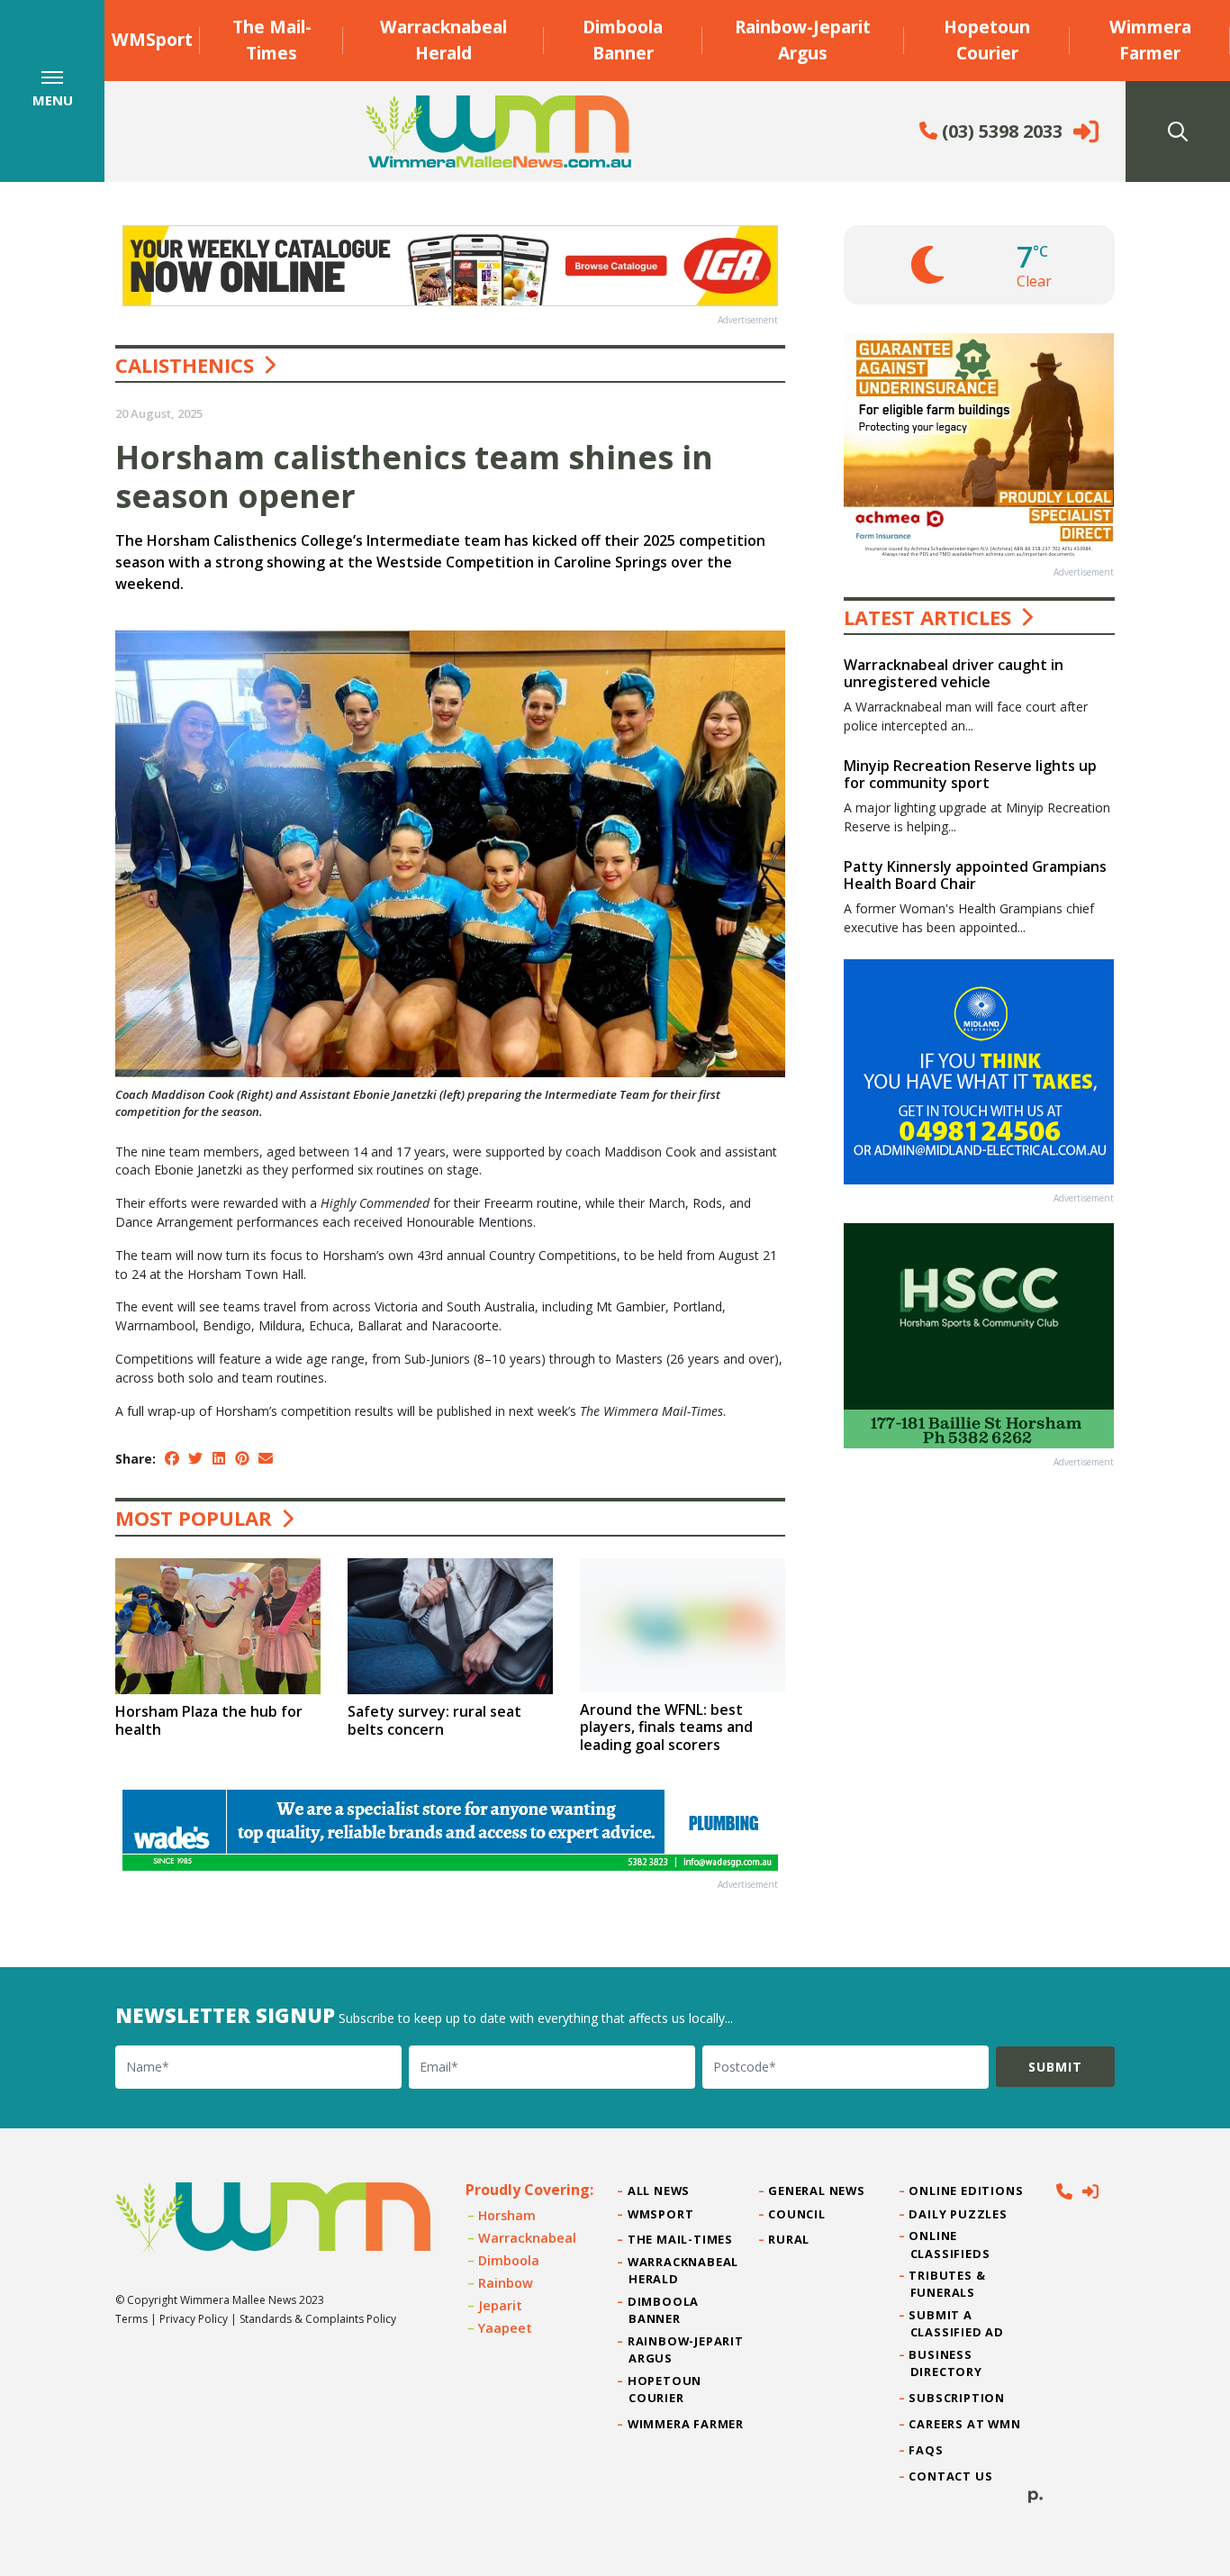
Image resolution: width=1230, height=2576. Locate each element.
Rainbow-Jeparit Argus (803, 40)
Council (797, 2214)
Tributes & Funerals (948, 2284)
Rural (789, 2239)
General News (817, 2191)
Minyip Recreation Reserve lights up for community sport (970, 774)
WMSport (152, 39)
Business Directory (946, 2363)
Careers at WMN (966, 2424)
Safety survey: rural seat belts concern (434, 1720)
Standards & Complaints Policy (318, 2319)
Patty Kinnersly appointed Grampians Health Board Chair (975, 875)
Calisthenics (185, 365)
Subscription (958, 2398)
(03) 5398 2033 (1000, 131)
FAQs (927, 2450)
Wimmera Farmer (1150, 40)
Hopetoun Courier (987, 40)
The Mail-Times (272, 40)
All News (659, 2191)
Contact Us (952, 2476)
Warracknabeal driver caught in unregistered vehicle (954, 673)
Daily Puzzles (959, 2214)
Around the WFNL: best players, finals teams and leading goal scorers (666, 1727)
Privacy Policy (194, 2319)
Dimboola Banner (623, 40)
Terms (131, 2319)
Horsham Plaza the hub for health (209, 1720)
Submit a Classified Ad (957, 2323)
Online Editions (967, 2191)
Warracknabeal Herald (443, 40)
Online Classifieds (950, 2244)
